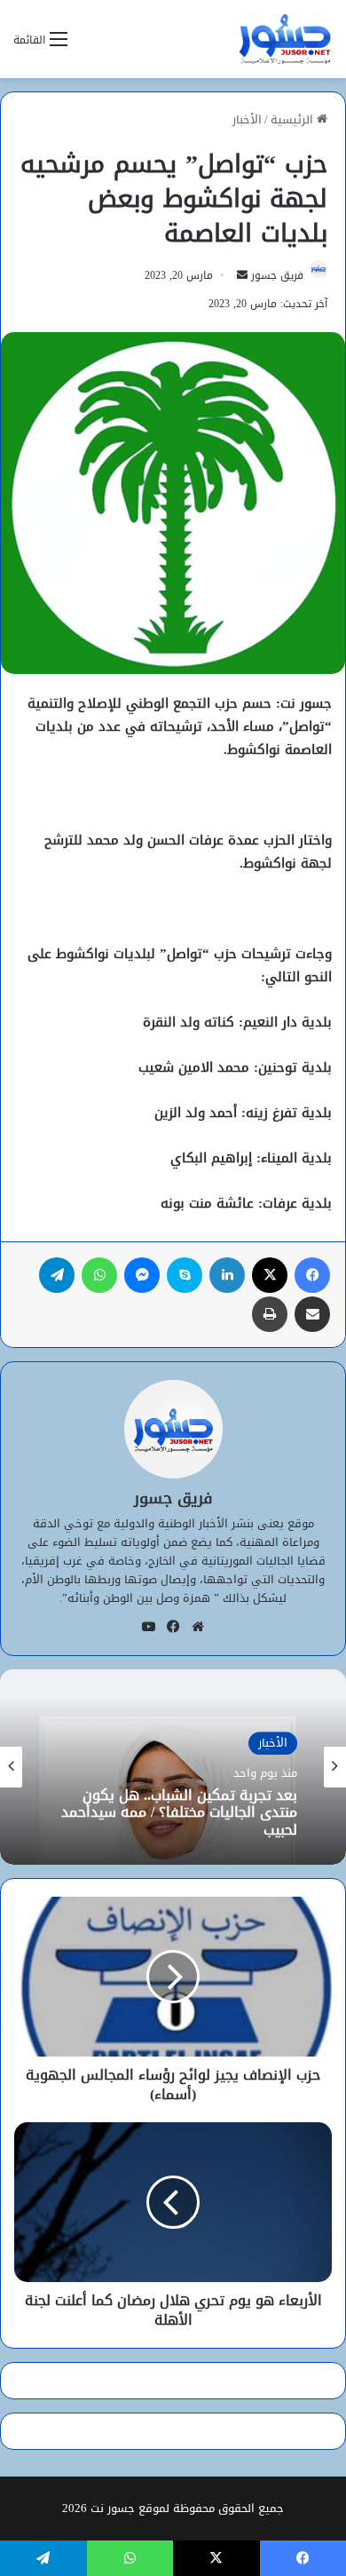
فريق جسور (277, 275)
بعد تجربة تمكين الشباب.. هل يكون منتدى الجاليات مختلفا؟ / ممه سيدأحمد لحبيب (179, 1813)
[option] (173, 1767)
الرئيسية (294, 119)
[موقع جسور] (285, 39)
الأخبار (247, 119)
